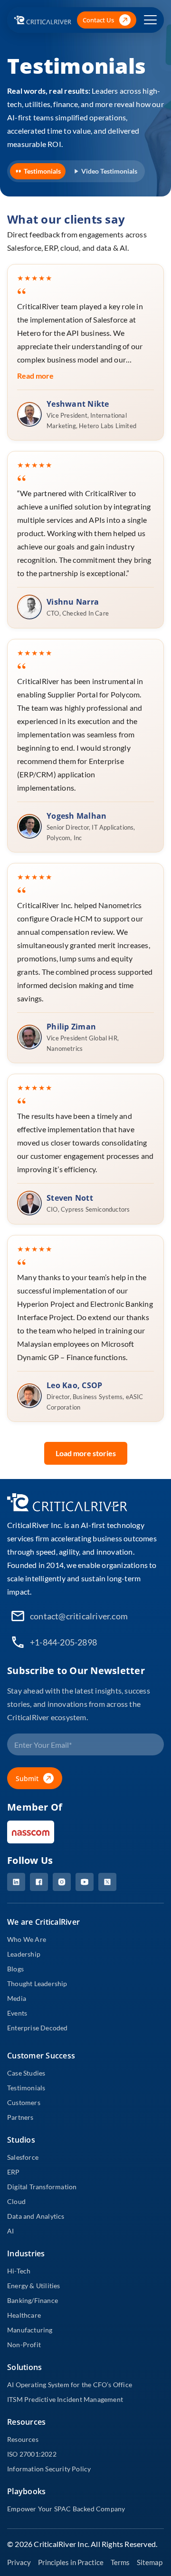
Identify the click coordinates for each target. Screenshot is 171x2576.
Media (17, 1998)
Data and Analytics (36, 2216)
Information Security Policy (49, 2469)
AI (10, 2231)
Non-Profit (24, 2345)
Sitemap (150, 2562)
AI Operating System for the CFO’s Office (70, 2385)
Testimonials (42, 171)
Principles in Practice (71, 2562)
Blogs (15, 1969)
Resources (23, 2439)
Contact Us (99, 20)
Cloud (16, 2201)
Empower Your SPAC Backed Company (66, 2509)
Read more (35, 376)
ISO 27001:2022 (32, 2454)
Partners (20, 2117)
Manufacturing (30, 2330)
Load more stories (86, 1453)
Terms (120, 2562)
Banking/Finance (33, 2300)
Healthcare (24, 2315)
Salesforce (23, 2157)
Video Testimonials (109, 171)
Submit (27, 1778)
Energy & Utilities (34, 2286)
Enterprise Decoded (38, 2028)
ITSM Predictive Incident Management (65, 2399)
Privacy (19, 2562)
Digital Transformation (42, 2187)
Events (17, 2013)
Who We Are (27, 1939)
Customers (24, 2102)
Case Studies (26, 2073)
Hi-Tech (19, 2271)
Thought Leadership (37, 1983)
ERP (14, 2172)
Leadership (24, 1954)
